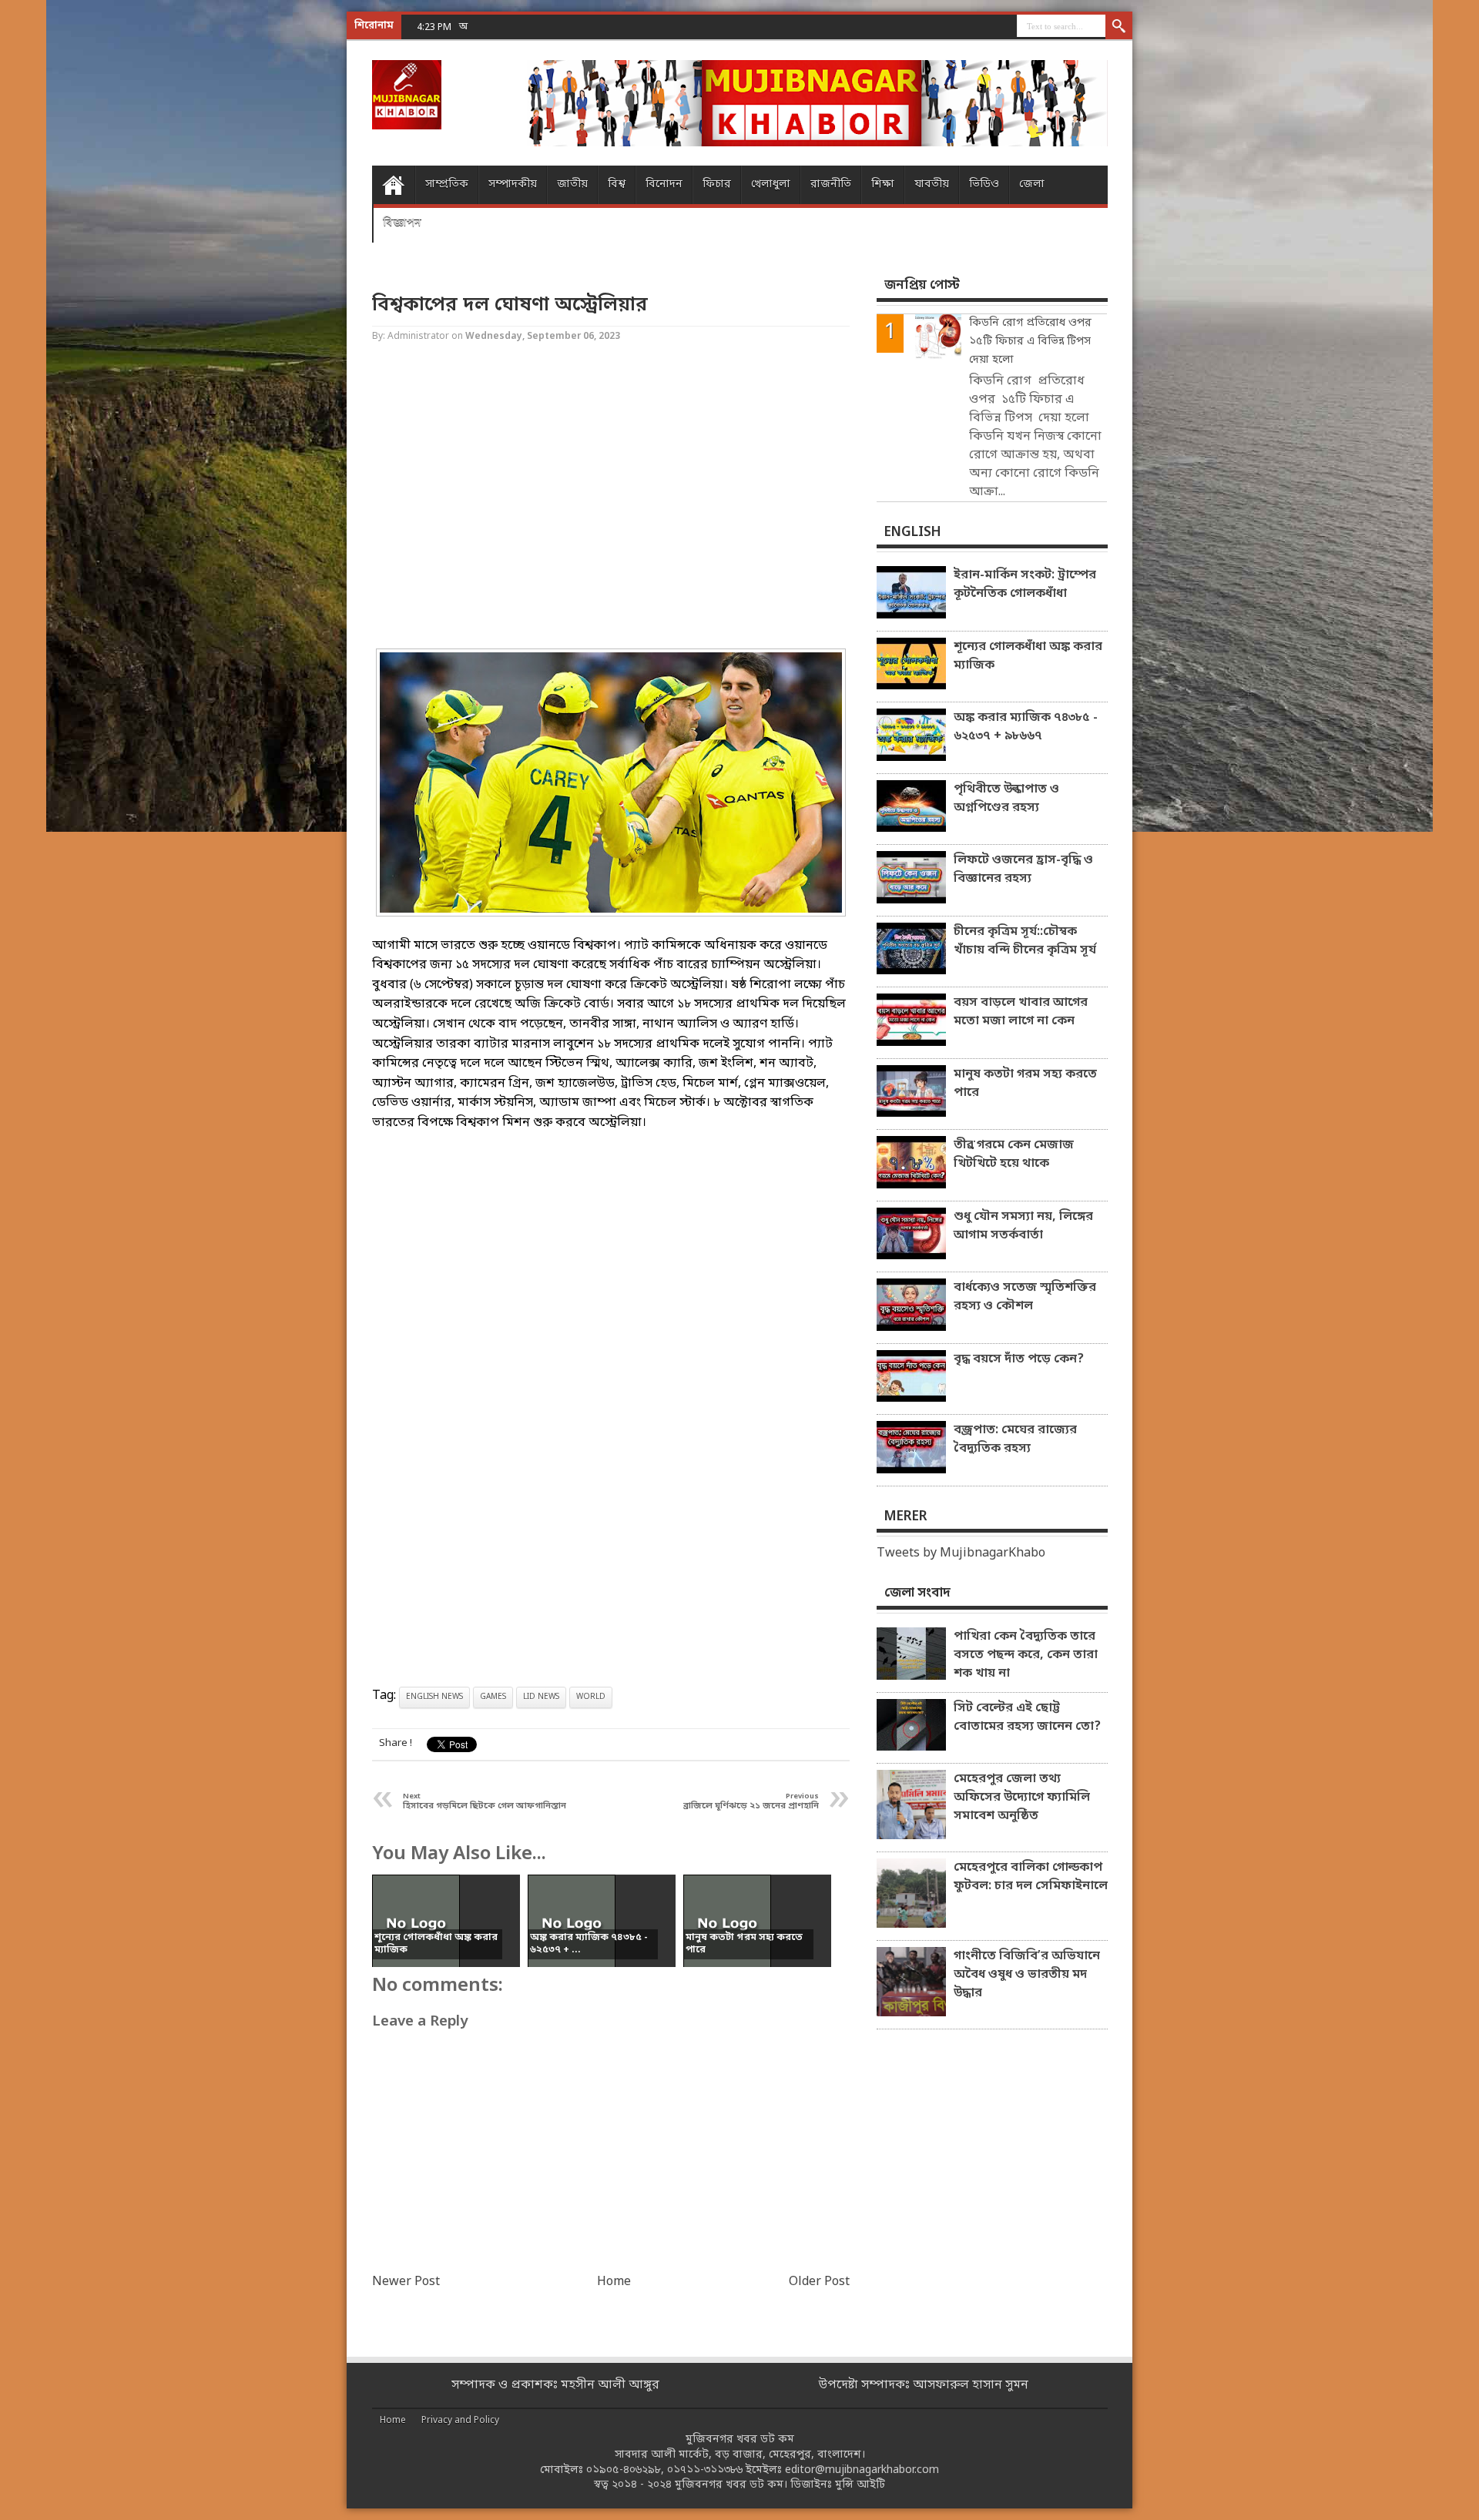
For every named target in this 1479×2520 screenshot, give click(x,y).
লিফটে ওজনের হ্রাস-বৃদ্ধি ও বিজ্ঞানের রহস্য (1023, 870)
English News (434, 1697)
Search (1119, 27)
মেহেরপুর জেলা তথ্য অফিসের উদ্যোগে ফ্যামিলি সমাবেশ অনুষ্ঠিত (1022, 1798)
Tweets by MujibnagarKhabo (961, 1553)
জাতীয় (572, 184)
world (591, 1697)
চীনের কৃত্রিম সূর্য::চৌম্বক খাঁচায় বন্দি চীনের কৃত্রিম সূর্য (1025, 941)
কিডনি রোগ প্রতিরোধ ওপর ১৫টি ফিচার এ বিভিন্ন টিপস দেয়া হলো (1030, 342)
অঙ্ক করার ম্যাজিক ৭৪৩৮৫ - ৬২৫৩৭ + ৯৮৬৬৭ (550, 27)
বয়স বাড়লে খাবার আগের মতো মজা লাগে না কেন (1021, 1012)
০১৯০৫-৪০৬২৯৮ (624, 2470)
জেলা (1032, 184)
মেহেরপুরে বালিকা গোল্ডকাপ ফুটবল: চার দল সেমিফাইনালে (1031, 1877)
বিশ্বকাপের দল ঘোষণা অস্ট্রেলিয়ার (510, 305)
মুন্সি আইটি (860, 2485)
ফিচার (717, 184)
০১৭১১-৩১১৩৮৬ (705, 2470)
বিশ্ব (617, 184)
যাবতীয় (932, 184)
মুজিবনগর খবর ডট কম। (731, 2485)
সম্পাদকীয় (513, 184)
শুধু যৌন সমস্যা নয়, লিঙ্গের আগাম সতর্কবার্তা (1023, 1226)
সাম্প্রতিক (447, 184)
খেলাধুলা (771, 184)
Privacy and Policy (460, 2421)
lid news (541, 1697)
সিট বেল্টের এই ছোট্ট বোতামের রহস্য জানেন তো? (1027, 1717)
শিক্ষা (883, 184)
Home (393, 185)
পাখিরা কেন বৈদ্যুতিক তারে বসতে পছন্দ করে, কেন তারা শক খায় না (1026, 1655)
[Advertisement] (62, 246)
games (493, 1697)
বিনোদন (664, 184)
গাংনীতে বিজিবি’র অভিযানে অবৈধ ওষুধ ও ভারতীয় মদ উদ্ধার (1027, 1975)
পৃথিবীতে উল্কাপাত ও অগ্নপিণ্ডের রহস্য (1006, 799)
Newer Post (406, 2282)
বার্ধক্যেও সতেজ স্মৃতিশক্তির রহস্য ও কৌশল (1025, 1297)
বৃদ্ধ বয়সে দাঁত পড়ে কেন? (1019, 1359)
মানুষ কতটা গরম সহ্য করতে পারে (1025, 1084)
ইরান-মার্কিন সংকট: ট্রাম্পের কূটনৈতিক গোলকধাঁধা (1025, 585)
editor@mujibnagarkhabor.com (862, 2470)
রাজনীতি (831, 184)
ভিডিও (984, 184)
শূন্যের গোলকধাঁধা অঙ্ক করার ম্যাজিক (1028, 656)
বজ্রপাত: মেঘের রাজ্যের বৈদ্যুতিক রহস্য (1015, 1439)
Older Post (819, 2282)
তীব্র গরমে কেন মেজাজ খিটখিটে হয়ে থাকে (1014, 1154)
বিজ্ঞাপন (402, 223)
